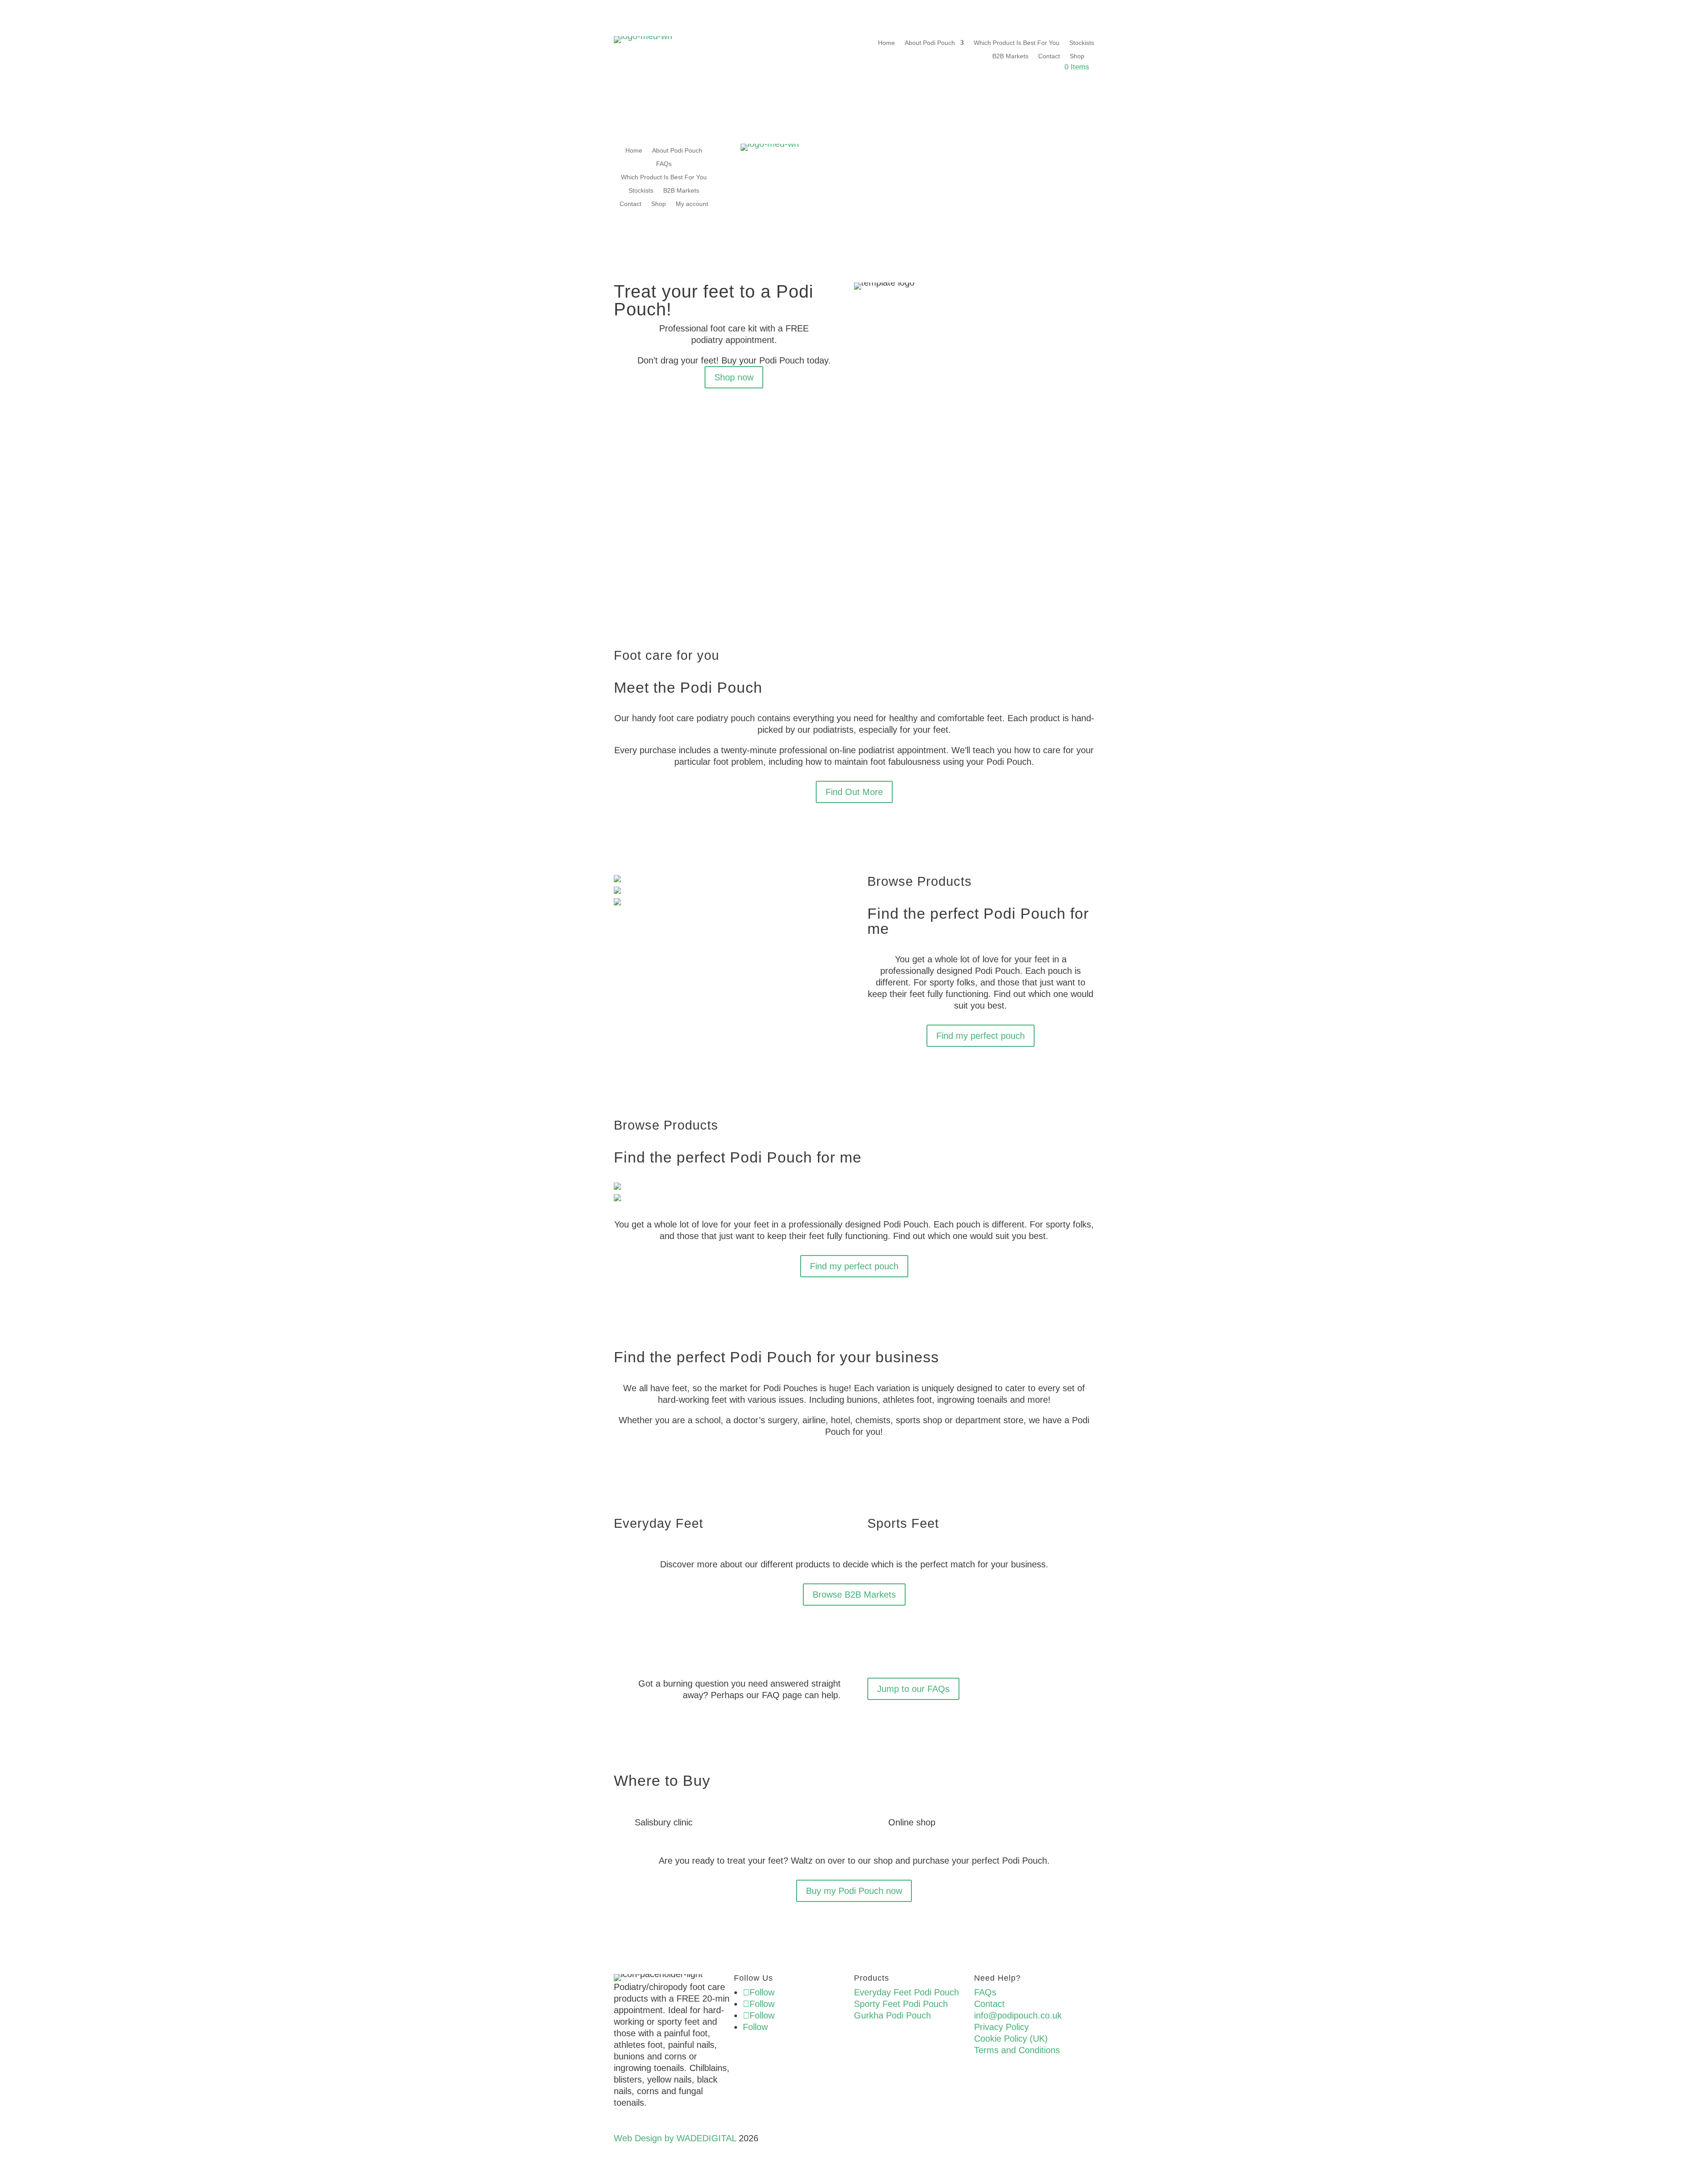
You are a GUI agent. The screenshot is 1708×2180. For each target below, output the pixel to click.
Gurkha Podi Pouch (892, 2015)
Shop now (734, 377)
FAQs (664, 164)
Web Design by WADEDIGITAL (675, 2138)
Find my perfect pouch (981, 1036)
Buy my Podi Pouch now (854, 1891)
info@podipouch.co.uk (1018, 2015)
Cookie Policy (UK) (1011, 2039)
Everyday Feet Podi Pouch (906, 1992)
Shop (1077, 56)
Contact (1049, 56)
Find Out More (854, 792)
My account (692, 204)
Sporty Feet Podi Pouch (901, 2004)
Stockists (1082, 43)
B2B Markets (1010, 56)
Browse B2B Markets (854, 1595)
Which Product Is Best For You (1017, 43)
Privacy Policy (1001, 2027)
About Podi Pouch (930, 43)
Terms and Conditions (1017, 2050)
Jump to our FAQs (913, 1689)
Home (886, 43)
